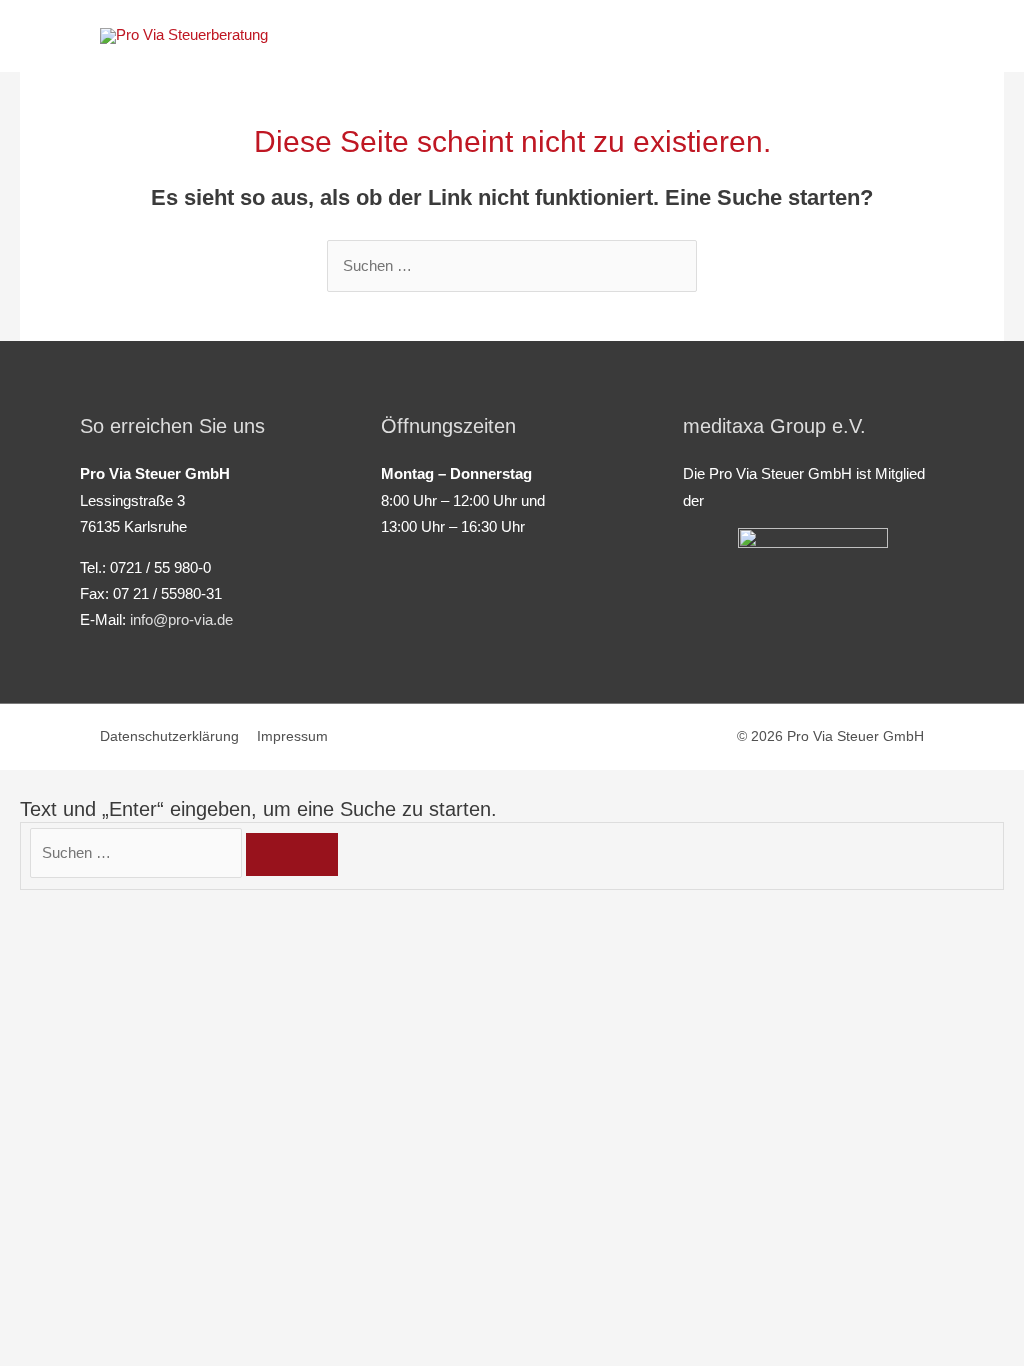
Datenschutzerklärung (169, 736)
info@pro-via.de (181, 620)
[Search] (292, 854)
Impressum (292, 736)
